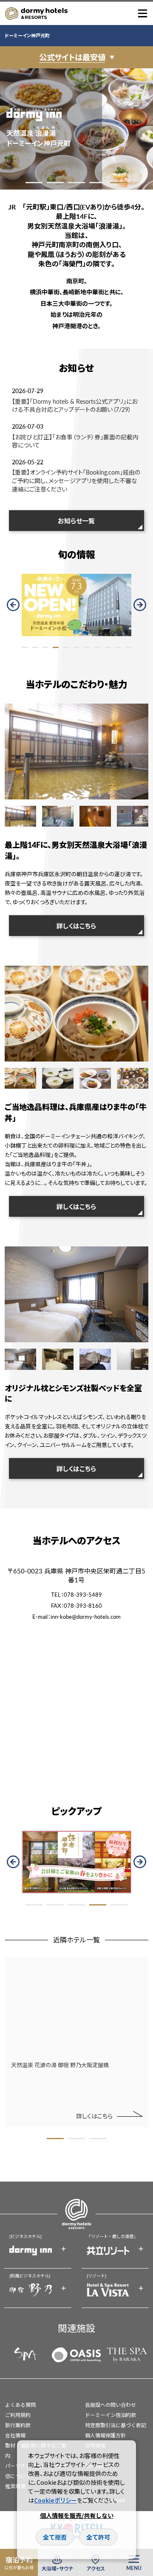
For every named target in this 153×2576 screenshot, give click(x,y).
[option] (76, 129)
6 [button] (76, 647)
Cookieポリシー (55, 2500)
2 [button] (55, 183)
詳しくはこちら (76, 926)
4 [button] (98, 183)
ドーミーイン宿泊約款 (110, 2415)
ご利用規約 (18, 2415)
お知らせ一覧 (76, 521)
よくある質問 (20, 2405)
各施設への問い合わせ (110, 2405)
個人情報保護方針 (105, 2435)
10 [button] (118, 647)
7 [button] (87, 647)
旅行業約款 (18, 2425)
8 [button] (97, 647)
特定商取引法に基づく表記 (116, 2425)
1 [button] (34, 183)
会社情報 (15, 2435)
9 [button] (108, 647)
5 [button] (119, 183)
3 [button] (76, 183)
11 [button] (128, 647)
